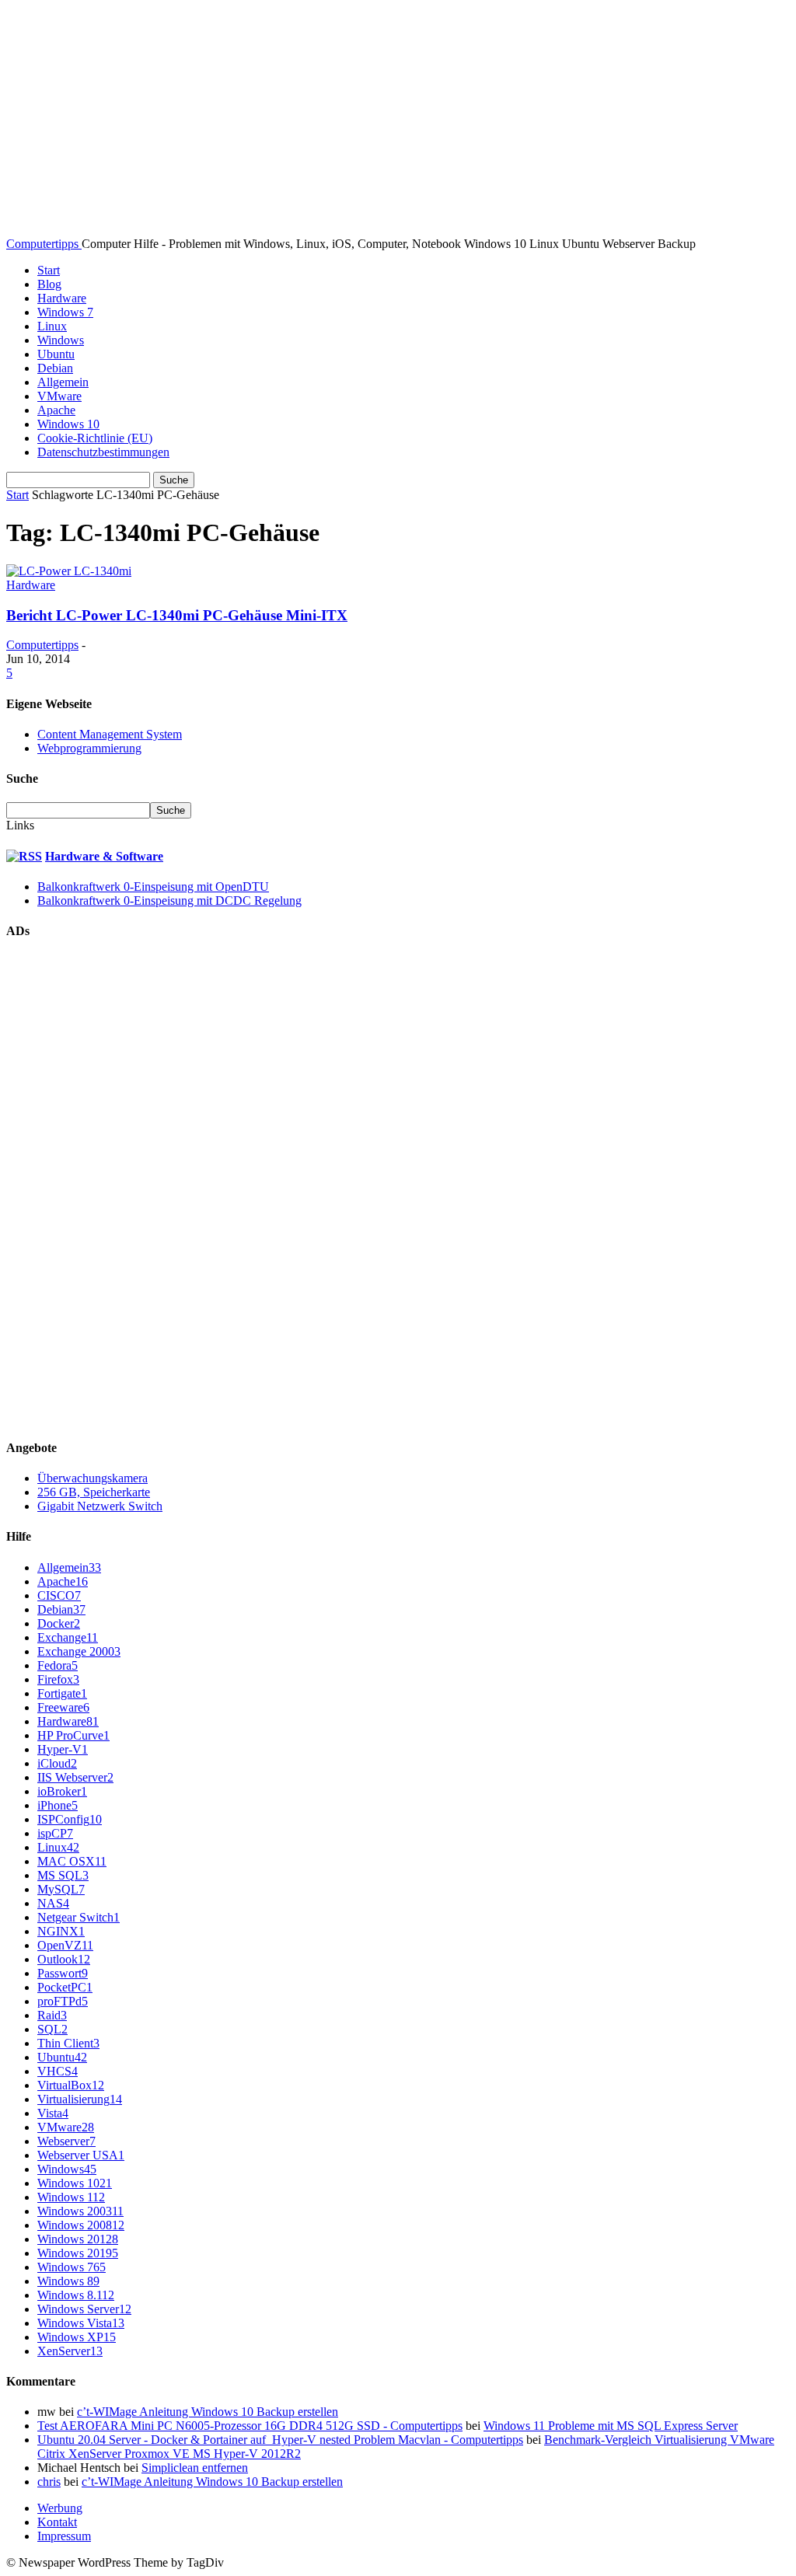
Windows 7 (65, 312)
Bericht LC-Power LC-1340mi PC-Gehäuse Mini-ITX (177, 615)
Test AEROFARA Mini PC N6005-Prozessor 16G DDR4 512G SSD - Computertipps (250, 2426)
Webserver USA (81, 2155)
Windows (61, 340)
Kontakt (57, 2522)
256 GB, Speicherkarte (94, 1492)
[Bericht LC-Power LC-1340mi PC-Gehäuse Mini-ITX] (69, 571)
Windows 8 (68, 2281)
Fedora (58, 1665)
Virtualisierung (80, 2099)
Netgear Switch (79, 1917)
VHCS (58, 2071)
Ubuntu (56, 354)
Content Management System (110, 734)
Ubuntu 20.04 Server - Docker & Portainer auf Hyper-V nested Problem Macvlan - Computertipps (280, 2440)
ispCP (55, 1833)
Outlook (64, 1959)
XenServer (70, 2351)
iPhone (58, 1805)
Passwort (63, 1973)
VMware (59, 396)
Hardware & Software (104, 856)
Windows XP (77, 2337)
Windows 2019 (78, 2253)
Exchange (68, 1637)
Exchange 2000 (79, 1651)
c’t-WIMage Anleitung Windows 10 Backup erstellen (208, 2412)
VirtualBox (71, 2085)
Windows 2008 (81, 2225)
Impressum (64, 2536)
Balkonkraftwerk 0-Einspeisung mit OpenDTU (153, 887)
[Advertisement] (123, 1188)
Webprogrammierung (89, 748)
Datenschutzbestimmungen (103, 452)
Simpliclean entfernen (195, 2468)
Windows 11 (71, 2197)
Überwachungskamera (93, 1478)
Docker (59, 1623)
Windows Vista (81, 2323)
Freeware (63, 1707)
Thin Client (68, 2043)
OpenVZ (65, 1945)
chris (49, 2482)
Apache (56, 410)
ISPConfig (70, 1819)
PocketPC (65, 1987)
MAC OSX (72, 1861)
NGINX (61, 1931)
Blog (49, 284)
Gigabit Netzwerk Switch (100, 1506)
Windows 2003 (80, 2211)
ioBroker (62, 1791)
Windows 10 (68, 424)
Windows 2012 (78, 2239)
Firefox (58, 1679)
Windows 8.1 (76, 2295)
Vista (53, 2113)
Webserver (66, 2141)
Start (49, 270)
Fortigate (62, 1693)
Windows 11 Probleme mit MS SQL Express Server (611, 2426)
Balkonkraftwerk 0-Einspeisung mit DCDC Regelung (169, 901)
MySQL (61, 1889)
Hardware (62, 298)
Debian (55, 368)
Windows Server (84, 2309)
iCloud (57, 1763)
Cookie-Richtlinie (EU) (95, 438)
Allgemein (63, 382)
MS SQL (63, 1875)
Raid (52, 2015)
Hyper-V (63, 1749)
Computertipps (42, 645)
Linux (52, 326)
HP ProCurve (73, 1735)
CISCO (59, 1595)
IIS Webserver (75, 1777)
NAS (53, 1903)
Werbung (60, 2508)
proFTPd (63, 2001)
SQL (52, 2029)
